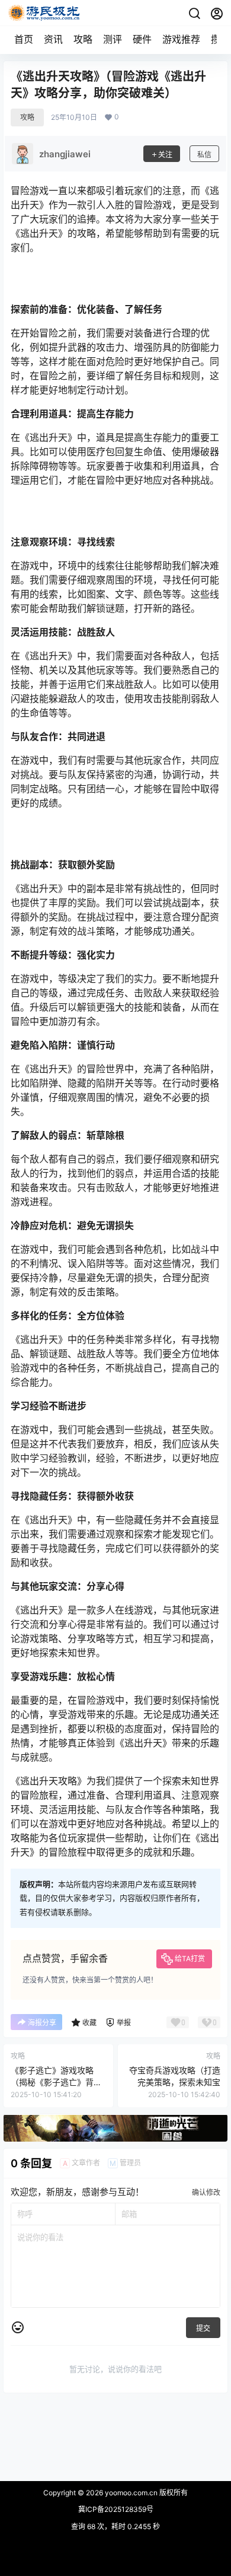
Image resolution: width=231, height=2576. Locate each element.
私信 (204, 155)
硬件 (142, 39)
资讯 (53, 39)
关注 (165, 155)
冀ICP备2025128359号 (116, 2509)
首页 (24, 39)
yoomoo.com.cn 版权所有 (145, 2493)
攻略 (83, 39)
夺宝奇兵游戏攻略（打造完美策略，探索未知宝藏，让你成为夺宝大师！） (175, 2082)
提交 (203, 2328)
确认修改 (206, 2192)
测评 (113, 39)
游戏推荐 (181, 39)
